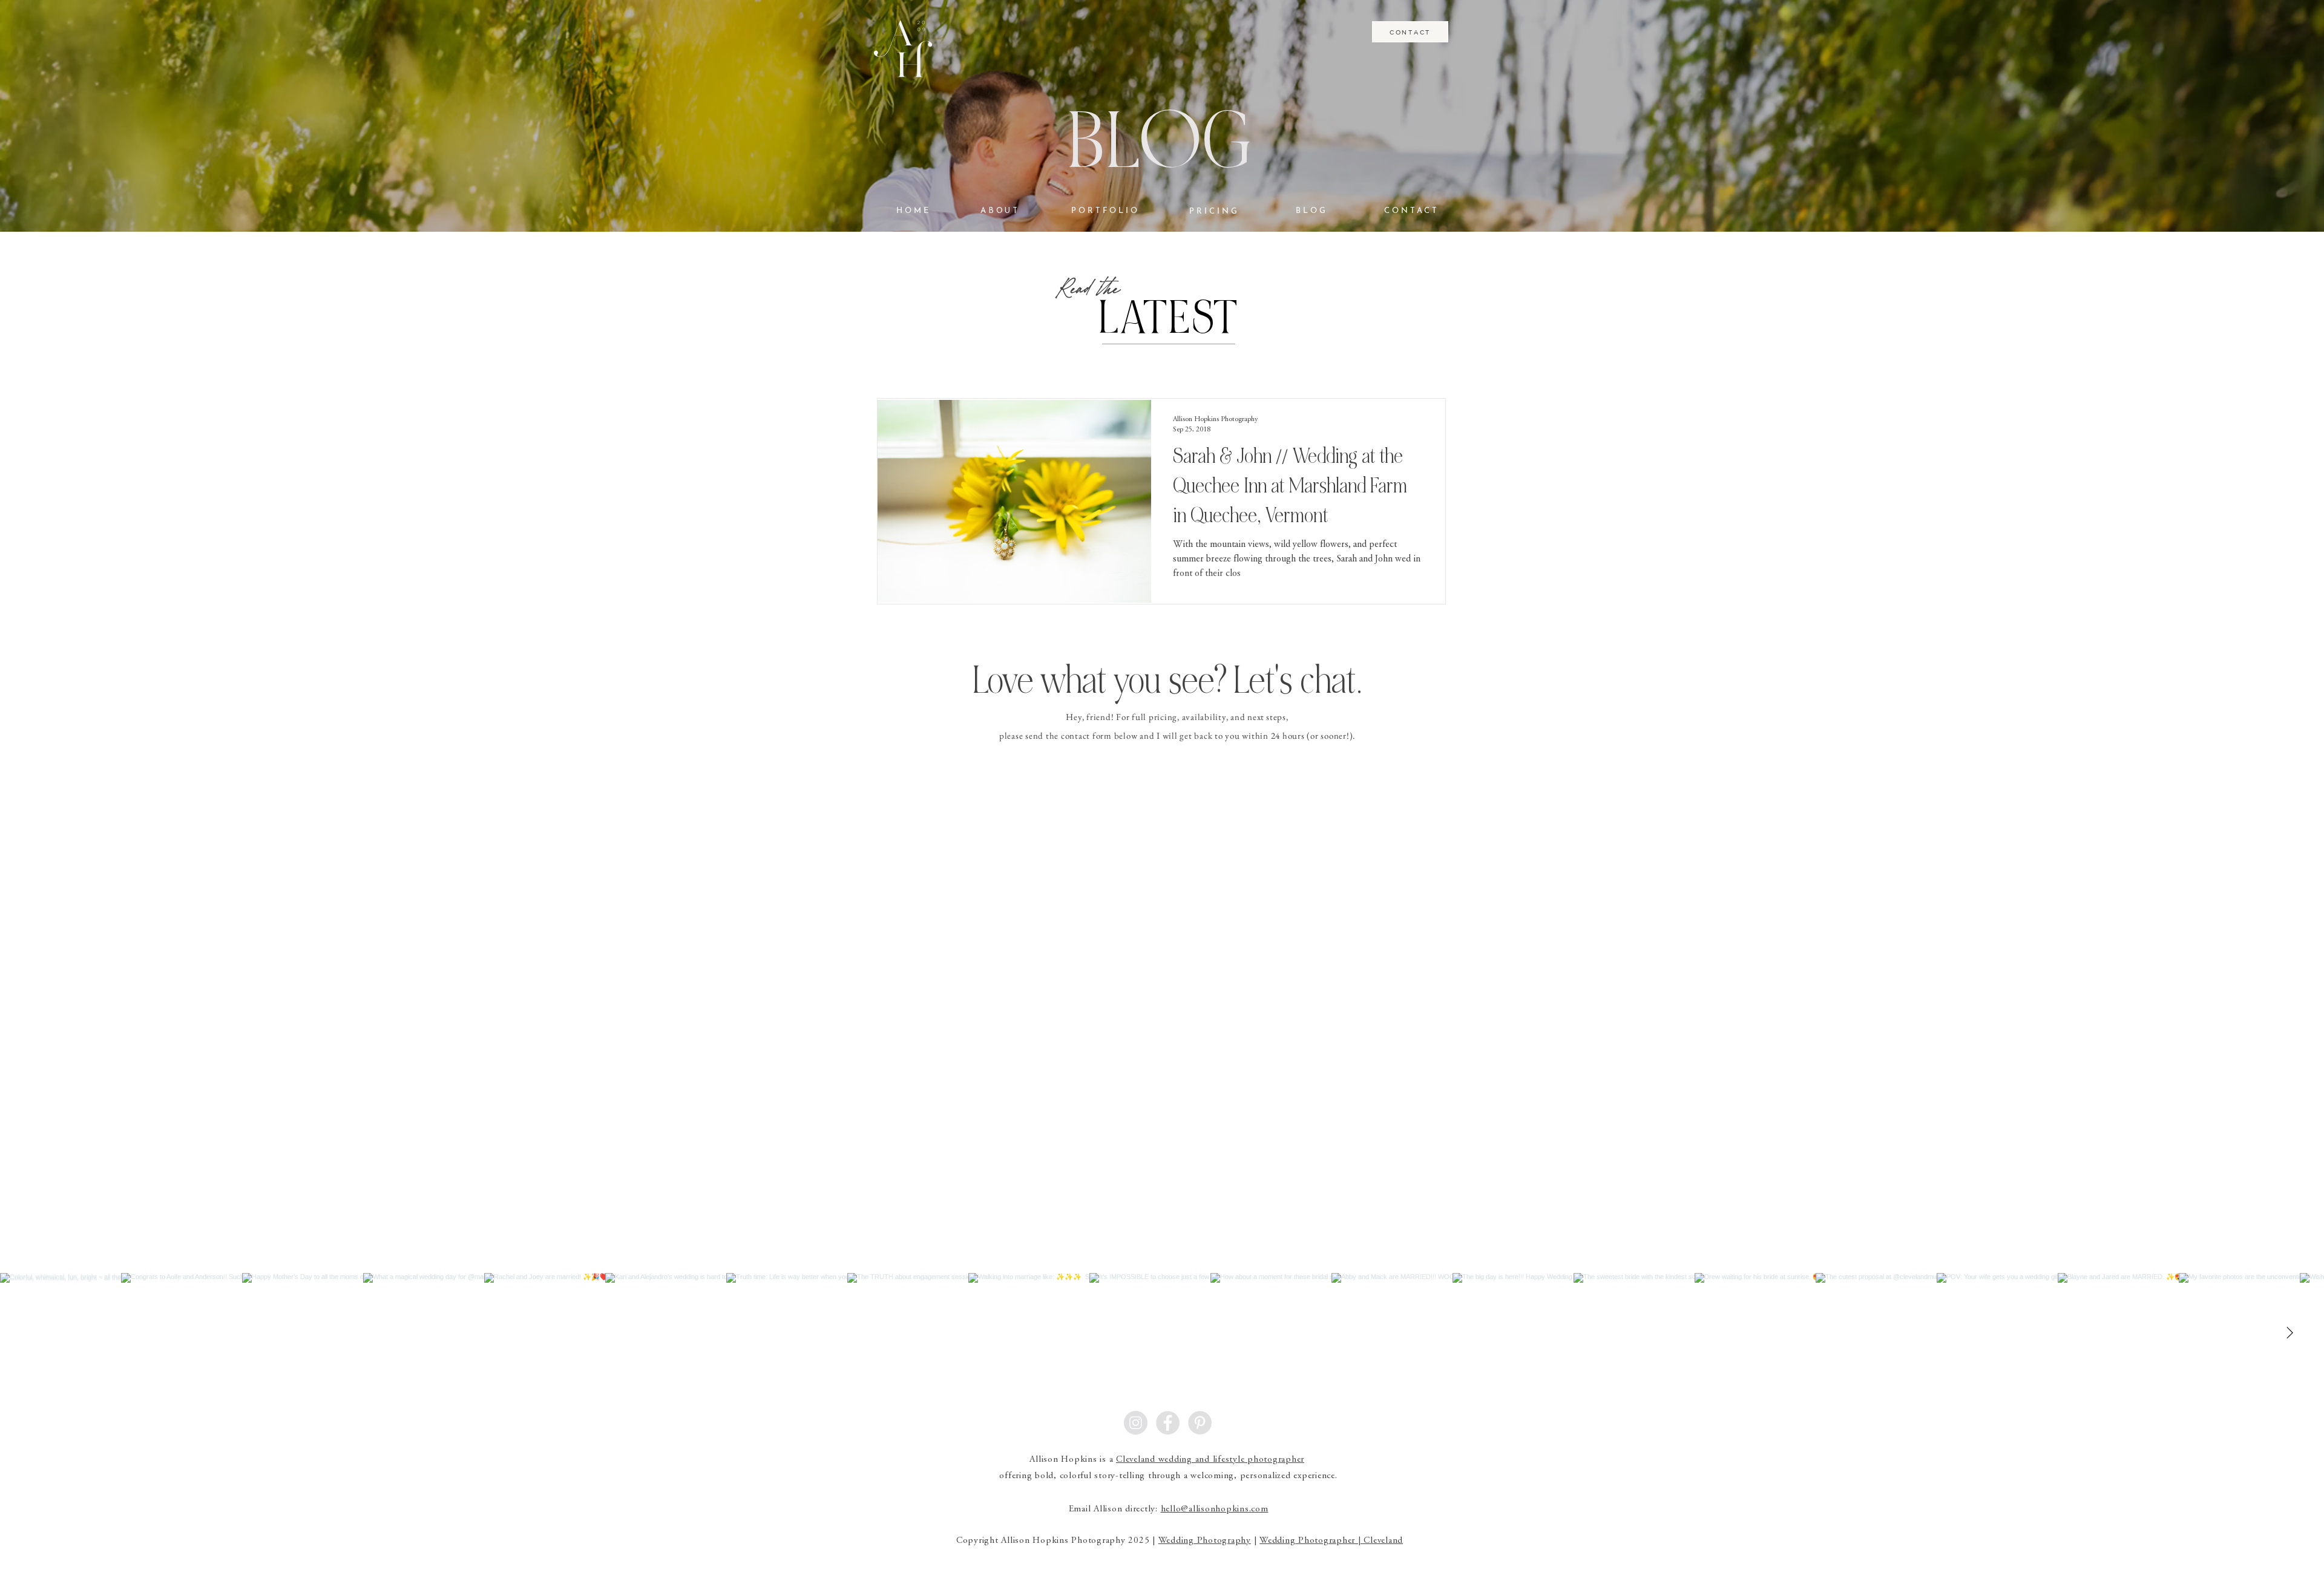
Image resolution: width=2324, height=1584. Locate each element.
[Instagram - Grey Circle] (1136, 1423)
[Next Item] (2290, 1334)
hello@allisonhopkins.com (1215, 1509)
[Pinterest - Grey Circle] (1200, 1423)
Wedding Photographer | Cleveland (1331, 1541)
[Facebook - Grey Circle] (1168, 1423)
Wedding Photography (1205, 1541)
